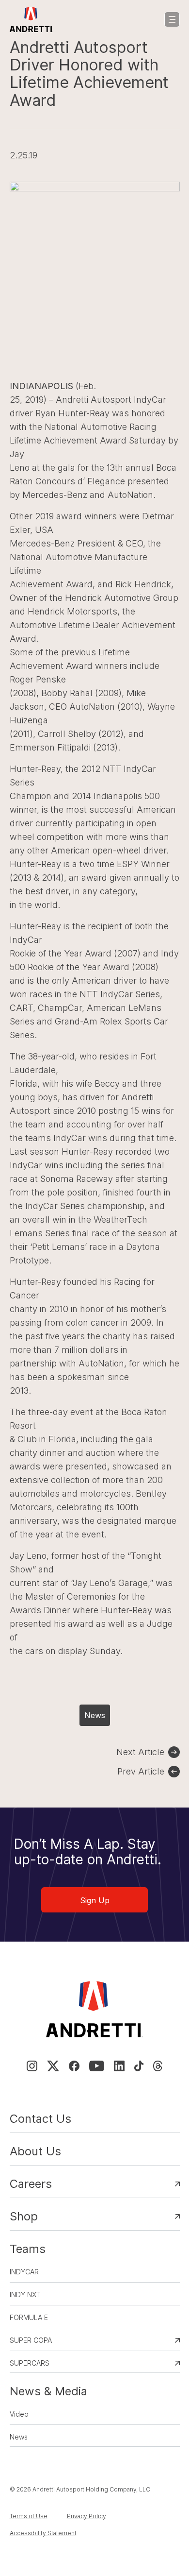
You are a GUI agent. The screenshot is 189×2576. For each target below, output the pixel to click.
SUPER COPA (31, 2340)
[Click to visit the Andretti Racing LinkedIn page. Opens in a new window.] (119, 2066)
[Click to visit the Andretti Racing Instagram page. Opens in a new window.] (32, 2066)
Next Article (140, 1752)
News (95, 1715)
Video (19, 2414)
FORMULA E (29, 2317)
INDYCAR (24, 2272)
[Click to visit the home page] (31, 19)
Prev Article (141, 1771)
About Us (35, 2151)
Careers (31, 2184)
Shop (24, 2216)
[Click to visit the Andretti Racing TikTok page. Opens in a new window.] (139, 2066)
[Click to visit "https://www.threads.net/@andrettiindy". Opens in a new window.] (158, 2066)
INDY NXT (25, 2295)
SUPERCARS (30, 2363)
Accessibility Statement (43, 2533)
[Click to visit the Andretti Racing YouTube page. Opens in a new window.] (97, 2066)
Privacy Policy (87, 2516)
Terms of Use (29, 2516)
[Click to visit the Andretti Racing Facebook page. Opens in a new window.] (74, 2066)
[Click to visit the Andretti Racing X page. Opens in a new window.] (53, 2066)
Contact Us (40, 2119)
